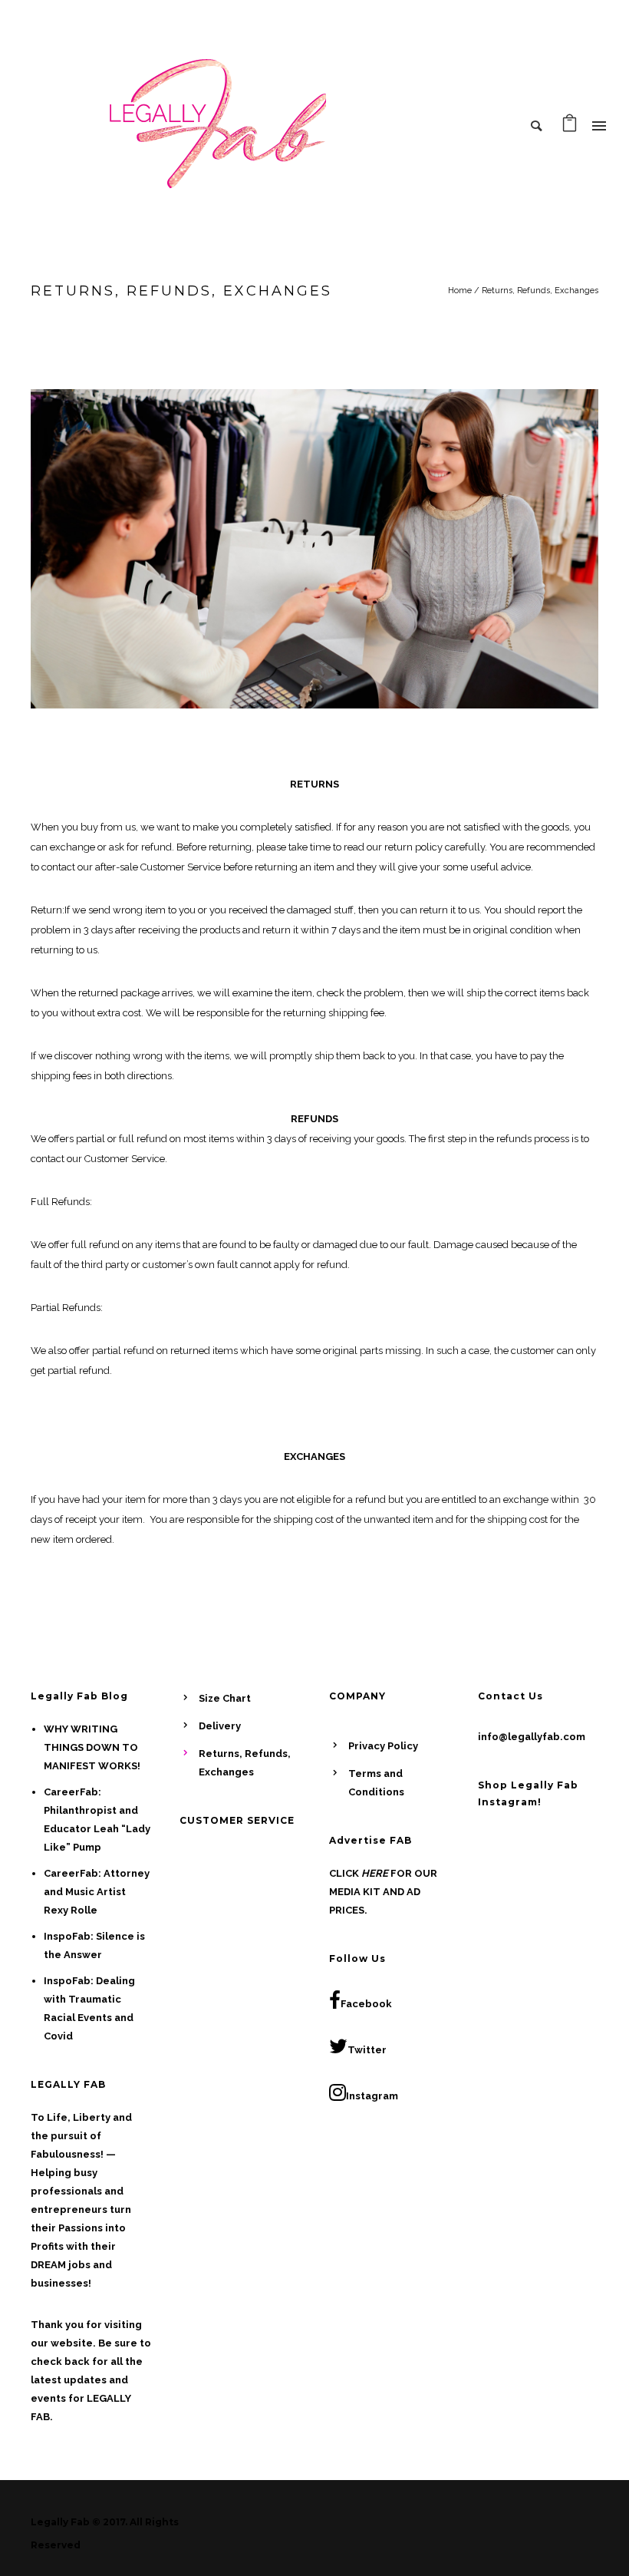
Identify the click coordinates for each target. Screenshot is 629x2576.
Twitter (367, 2050)
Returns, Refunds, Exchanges (540, 291)
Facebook (366, 2004)
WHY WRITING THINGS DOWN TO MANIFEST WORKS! (92, 1747)
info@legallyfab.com (532, 1737)
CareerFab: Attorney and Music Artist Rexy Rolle (97, 1892)
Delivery (220, 1726)
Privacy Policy (383, 1746)
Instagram (372, 2096)
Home (460, 291)
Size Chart (225, 1698)
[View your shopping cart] (570, 127)
